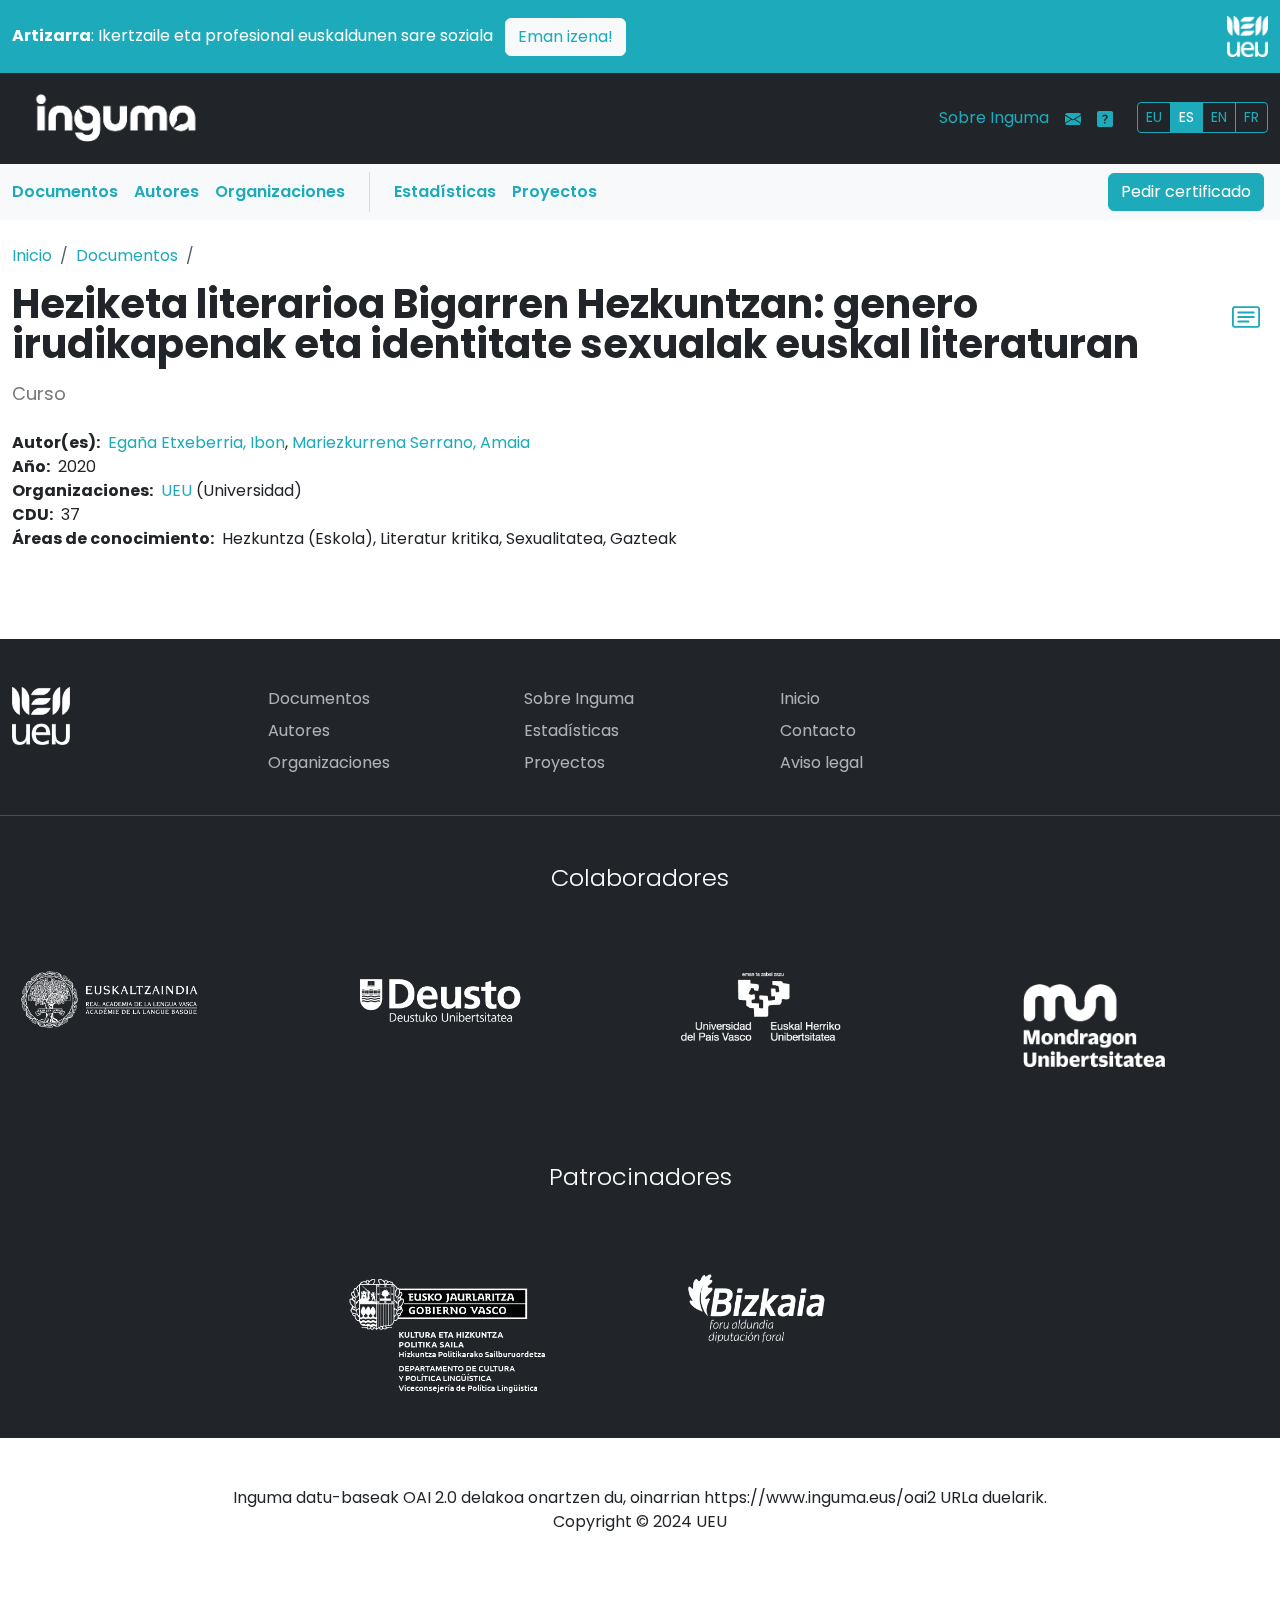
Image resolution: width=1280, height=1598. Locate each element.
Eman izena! (565, 36)
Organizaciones (280, 191)
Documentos (65, 191)
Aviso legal (821, 762)
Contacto (818, 730)
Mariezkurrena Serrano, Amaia (411, 442)
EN (1219, 117)
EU (1154, 117)
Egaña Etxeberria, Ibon (196, 442)
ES (1186, 117)
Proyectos (554, 191)
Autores (166, 191)
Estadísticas (445, 191)
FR (1251, 117)
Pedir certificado (1186, 191)
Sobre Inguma (994, 117)
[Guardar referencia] (1246, 314)
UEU (176, 490)
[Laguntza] (1105, 119)
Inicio (32, 255)
